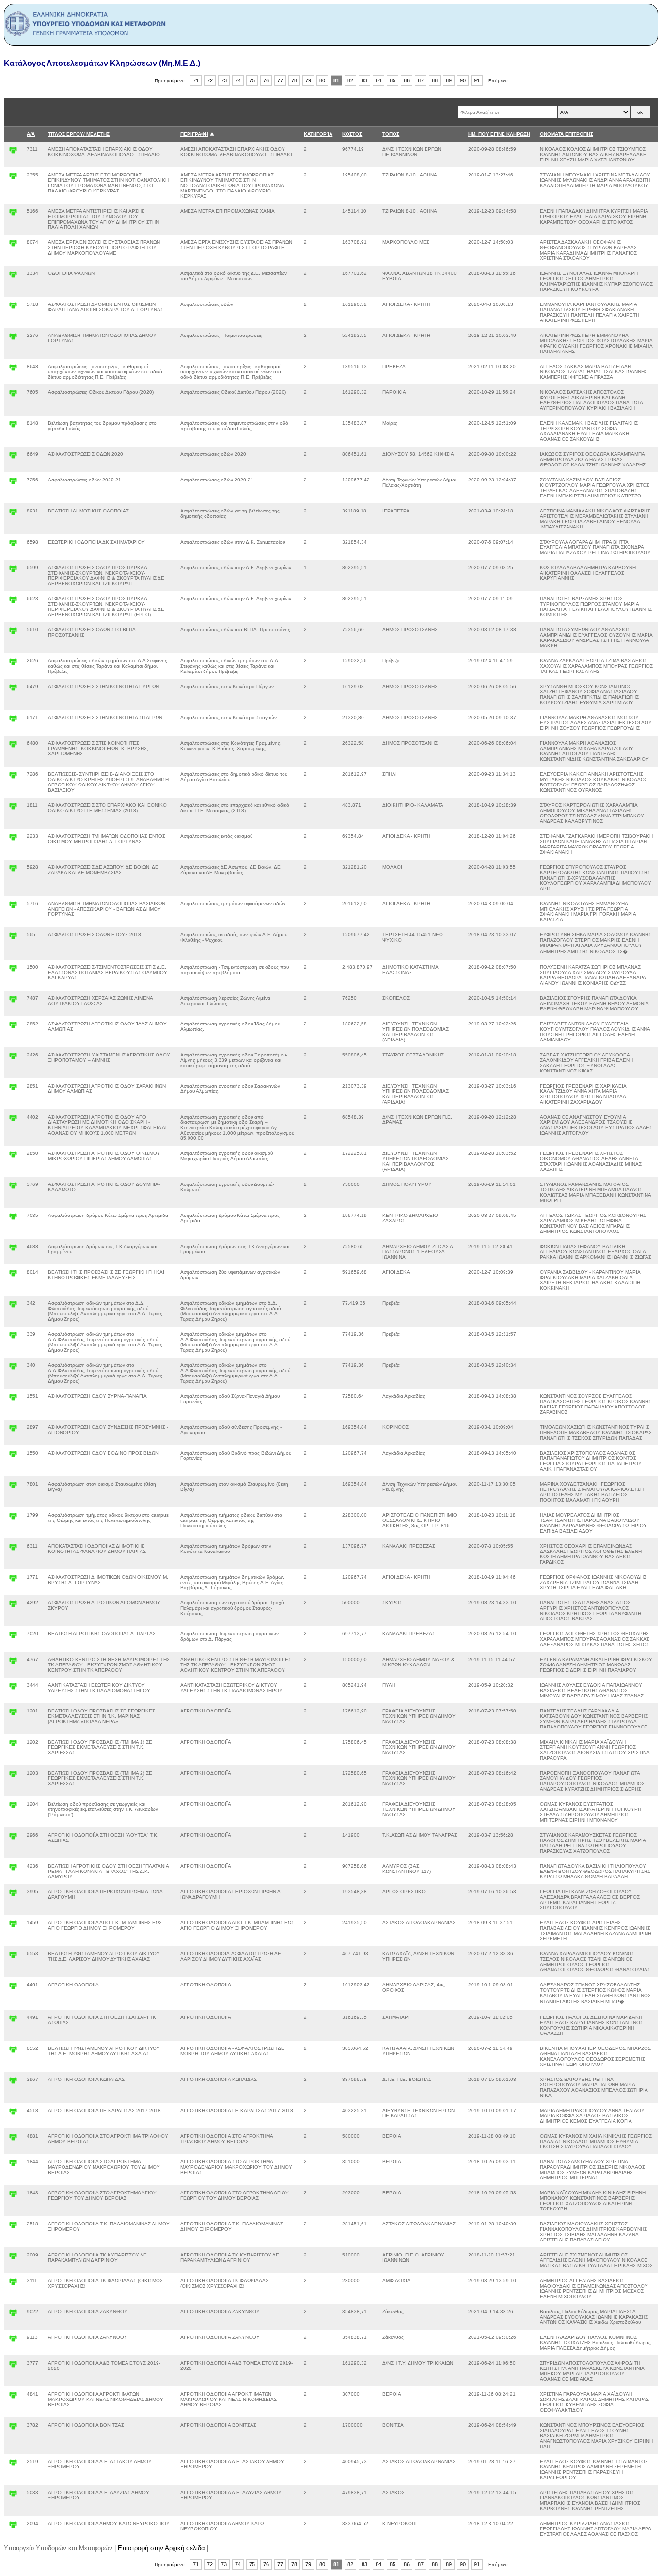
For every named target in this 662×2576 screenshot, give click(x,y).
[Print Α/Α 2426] (13, 1058)
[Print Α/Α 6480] (13, 746)
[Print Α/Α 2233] (13, 840)
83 (364, 80)
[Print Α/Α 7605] (13, 395)
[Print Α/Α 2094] (13, 2527)
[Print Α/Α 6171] (13, 721)
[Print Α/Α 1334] (13, 277)
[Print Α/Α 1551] (13, 1400)
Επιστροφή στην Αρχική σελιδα (161, 2548)
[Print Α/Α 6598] (13, 545)
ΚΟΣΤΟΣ (352, 134)
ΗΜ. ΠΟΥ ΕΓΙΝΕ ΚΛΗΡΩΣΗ (499, 134)
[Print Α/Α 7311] (13, 152)
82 (350, 80)
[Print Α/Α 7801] (13, 1487)
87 (421, 80)
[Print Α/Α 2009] (13, 2258)
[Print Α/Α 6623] (13, 602)
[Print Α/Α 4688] (13, 1250)
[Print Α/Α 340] (13, 1368)
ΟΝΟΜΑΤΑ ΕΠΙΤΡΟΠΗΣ (567, 134)
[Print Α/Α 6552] (13, 2052)
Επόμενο (498, 81)
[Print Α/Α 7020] (13, 1637)
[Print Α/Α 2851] (13, 1089)
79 (308, 80)
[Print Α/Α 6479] (13, 690)
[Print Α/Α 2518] (13, 2227)
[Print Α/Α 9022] (13, 2315)
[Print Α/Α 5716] (13, 907)
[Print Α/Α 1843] (13, 2196)
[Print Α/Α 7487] (13, 1001)
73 (224, 80)
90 (463, 80)
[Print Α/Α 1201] (13, 1714)
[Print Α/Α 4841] (13, 2397)
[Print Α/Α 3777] (13, 2366)
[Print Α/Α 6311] (13, 1549)
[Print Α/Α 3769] (13, 1188)
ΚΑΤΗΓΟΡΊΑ (318, 134)
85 (393, 80)
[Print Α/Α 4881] (13, 2139)
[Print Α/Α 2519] (13, 2465)
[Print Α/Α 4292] (13, 1606)
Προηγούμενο (170, 81)
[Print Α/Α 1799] (13, 1518)
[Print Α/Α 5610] (13, 633)
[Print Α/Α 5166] (13, 215)
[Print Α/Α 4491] (13, 2021)
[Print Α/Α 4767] (13, 1663)
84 (378, 80)
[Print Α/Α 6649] (13, 457)
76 (266, 80)
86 (407, 80)
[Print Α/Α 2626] (13, 664)
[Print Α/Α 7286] (13, 777)
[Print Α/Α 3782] (13, 2428)
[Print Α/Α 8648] (13, 370)
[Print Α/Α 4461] (13, 1988)
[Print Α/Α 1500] (13, 970)
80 (322, 80)
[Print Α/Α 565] (13, 938)
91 (477, 80)
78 (294, 80)
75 (252, 80)
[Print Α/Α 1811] (13, 808)
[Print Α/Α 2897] (13, 1431)
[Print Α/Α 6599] (13, 571)
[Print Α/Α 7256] (13, 483)
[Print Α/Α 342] (13, 1306)
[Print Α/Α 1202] (13, 1745)
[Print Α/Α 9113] (13, 2341)
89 (449, 80)
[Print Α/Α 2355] (13, 178)
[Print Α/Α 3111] (13, 2284)
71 (196, 80)
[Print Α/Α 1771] (13, 1580)
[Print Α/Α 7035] (13, 1219)
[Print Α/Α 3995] (13, 1895)
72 (210, 80)
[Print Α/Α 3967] (13, 2083)
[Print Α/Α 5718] (13, 308)
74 (238, 80)
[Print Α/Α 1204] (13, 1807)
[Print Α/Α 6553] (13, 1957)
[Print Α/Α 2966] (13, 1838)
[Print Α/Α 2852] (13, 1027)
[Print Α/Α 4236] (13, 1869)
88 (435, 80)
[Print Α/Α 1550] (13, 1456)
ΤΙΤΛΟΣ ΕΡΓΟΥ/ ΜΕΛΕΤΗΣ (79, 134)
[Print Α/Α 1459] (13, 1926)
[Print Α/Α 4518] (13, 2114)
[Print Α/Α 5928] (13, 871)
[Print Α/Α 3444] (13, 1688)
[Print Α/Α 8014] (13, 1275)
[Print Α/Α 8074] (13, 246)
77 (280, 80)
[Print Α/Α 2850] (13, 1157)
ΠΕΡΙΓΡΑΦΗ (194, 134)
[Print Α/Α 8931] (13, 514)
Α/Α (31, 134)
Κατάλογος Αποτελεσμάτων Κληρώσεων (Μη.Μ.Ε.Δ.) (102, 63)
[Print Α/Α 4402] (13, 1120)
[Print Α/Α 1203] (13, 1776)
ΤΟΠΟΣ (391, 134)
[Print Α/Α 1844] (13, 2165)
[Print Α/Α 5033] (13, 2496)
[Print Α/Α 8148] (13, 426)
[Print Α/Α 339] (13, 1337)
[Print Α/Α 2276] (13, 339)
